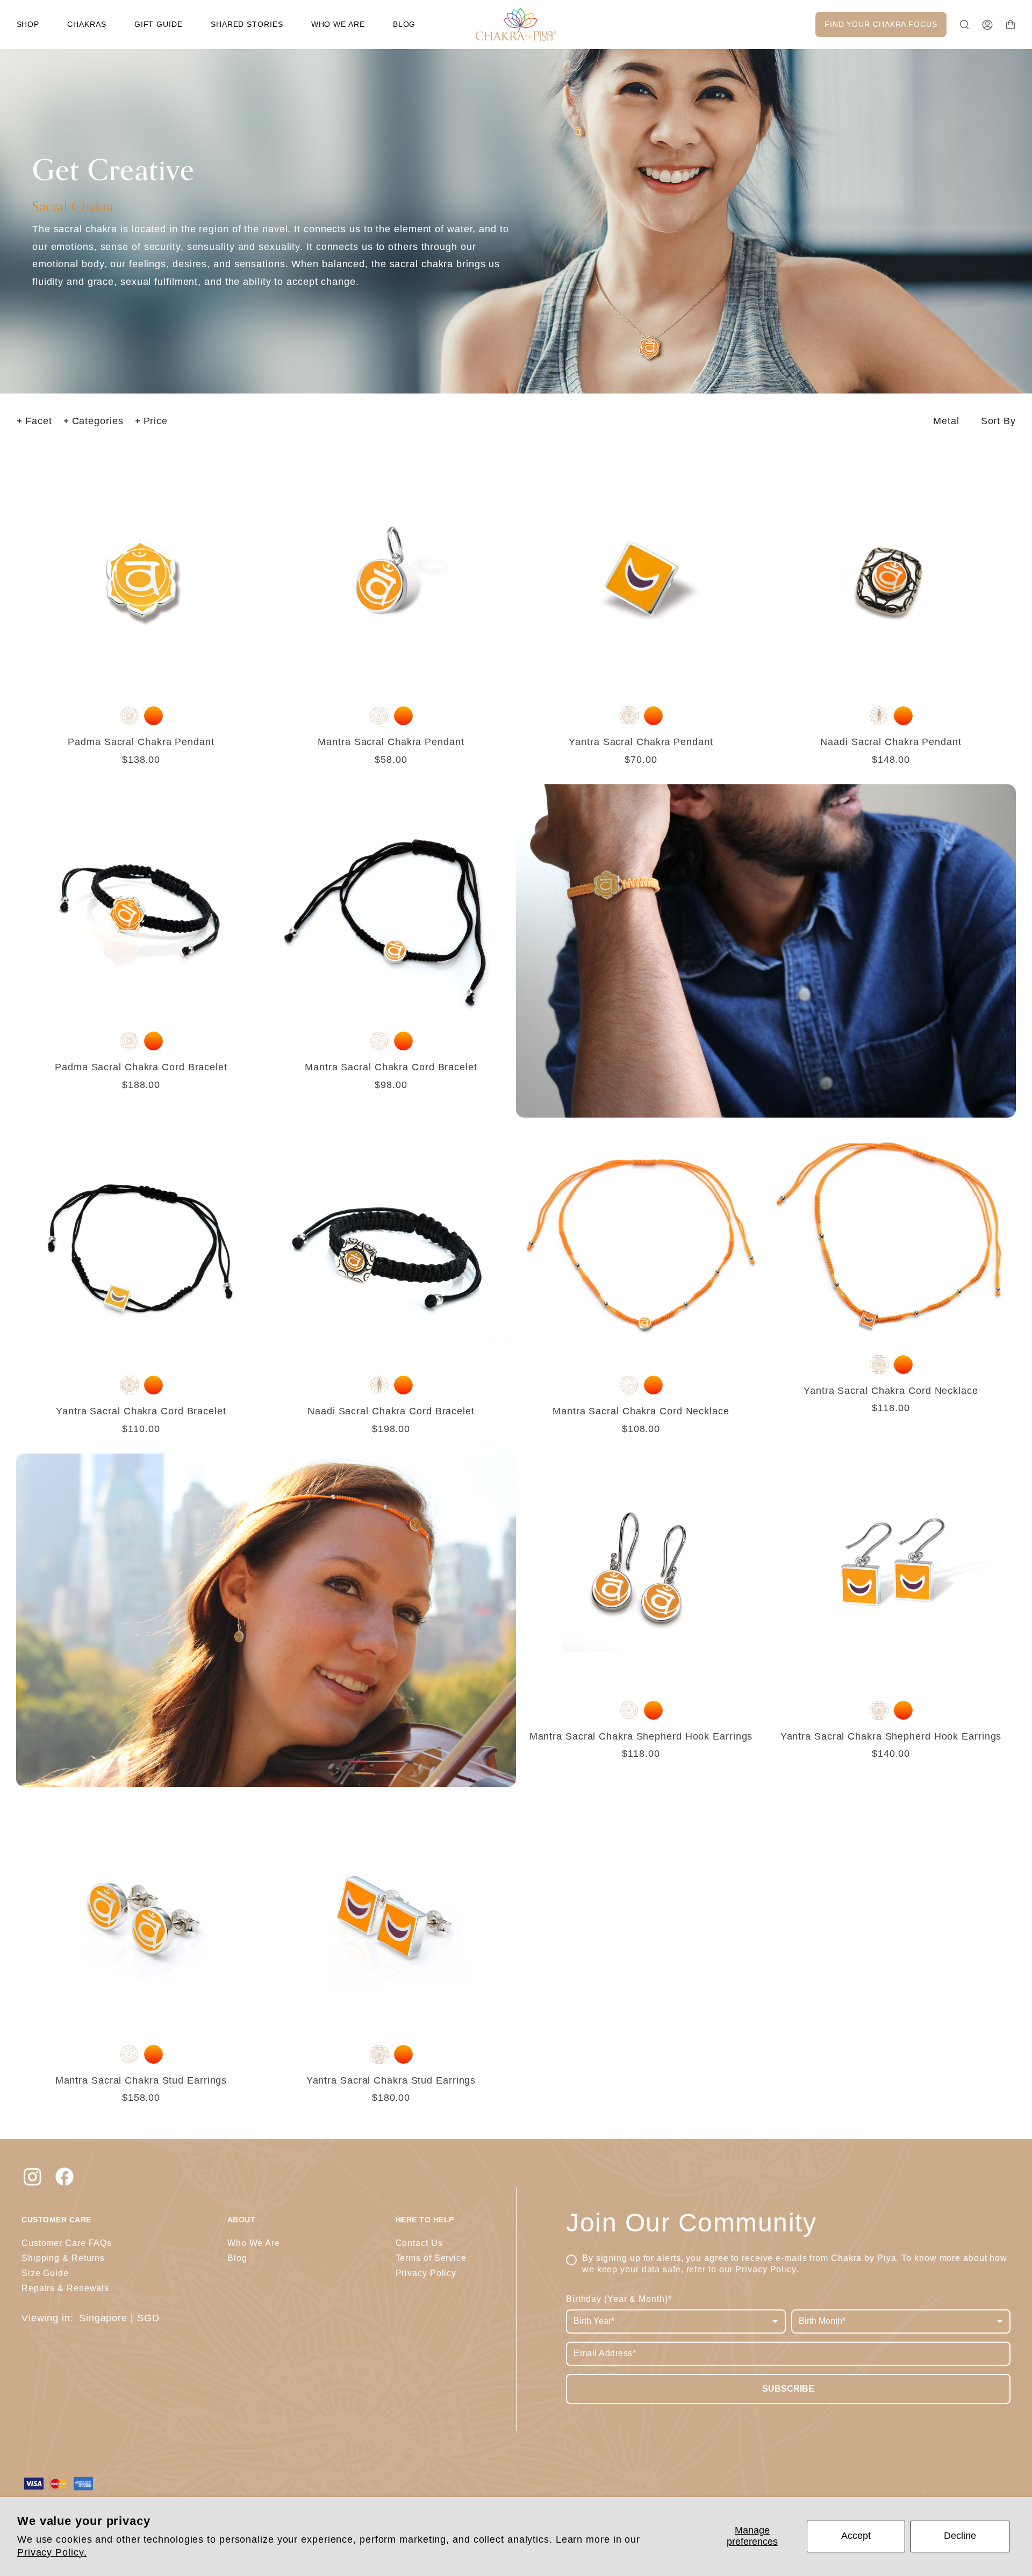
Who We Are (254, 2243)
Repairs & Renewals (65, 2288)
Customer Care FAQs (67, 2243)
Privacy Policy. (52, 2552)
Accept (856, 2536)
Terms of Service (431, 2258)
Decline (960, 2536)
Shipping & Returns (63, 2258)
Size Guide (45, 2273)
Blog (237, 2258)
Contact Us (419, 2243)
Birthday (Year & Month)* (619, 2299)
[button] (28, 24)
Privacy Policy (766, 2269)
